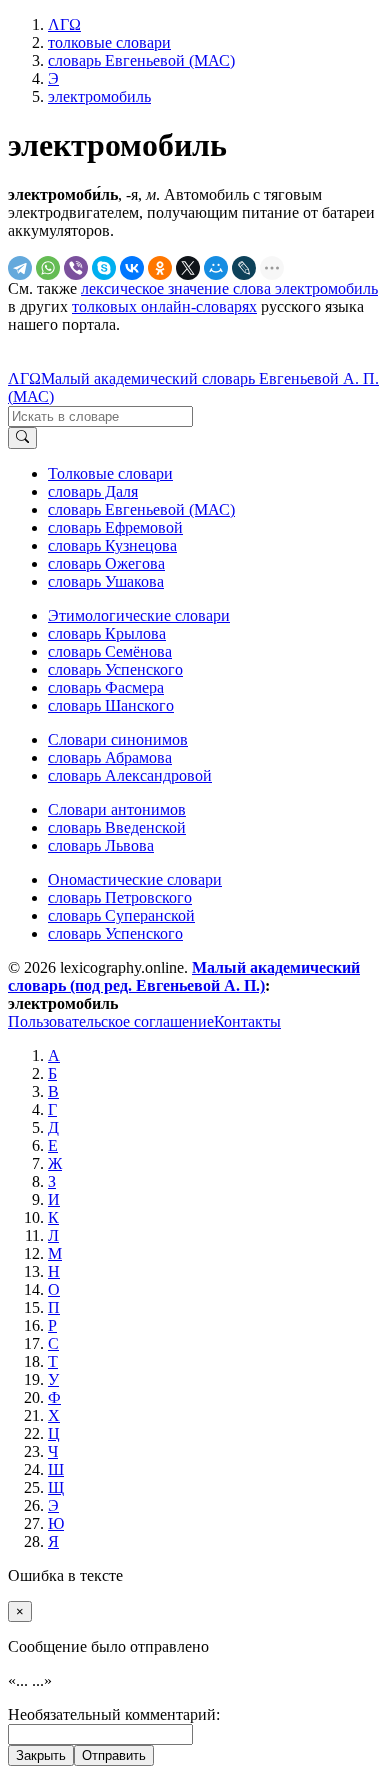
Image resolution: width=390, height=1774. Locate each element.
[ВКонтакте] (132, 268)
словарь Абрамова (110, 757)
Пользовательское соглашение (111, 1021)
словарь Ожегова (106, 563)
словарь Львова (101, 845)
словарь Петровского (120, 897)
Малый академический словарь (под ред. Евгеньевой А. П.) (184, 976)
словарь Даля (93, 491)
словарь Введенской (117, 827)
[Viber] (76, 268)
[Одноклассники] (160, 268)
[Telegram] (20, 268)
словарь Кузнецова (112, 545)
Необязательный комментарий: (114, 1714)
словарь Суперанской (121, 915)
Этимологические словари (139, 615)
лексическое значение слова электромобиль (229, 288)
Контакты (247, 1021)
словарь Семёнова (110, 651)
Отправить (114, 1755)
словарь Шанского (111, 705)
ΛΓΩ (24, 378)
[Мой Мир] (216, 268)
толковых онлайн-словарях (164, 306)
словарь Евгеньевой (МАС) (141, 509)
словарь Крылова (107, 633)
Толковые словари (110, 473)
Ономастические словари (135, 879)
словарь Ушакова (106, 581)
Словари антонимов (117, 809)
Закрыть (41, 1755)
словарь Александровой (130, 775)
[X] (188, 268)
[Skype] (104, 268)
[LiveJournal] (244, 268)
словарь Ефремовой (115, 527)
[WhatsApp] (48, 268)
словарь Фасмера (106, 687)
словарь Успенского (115, 669)
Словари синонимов (118, 739)
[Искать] (22, 438)
